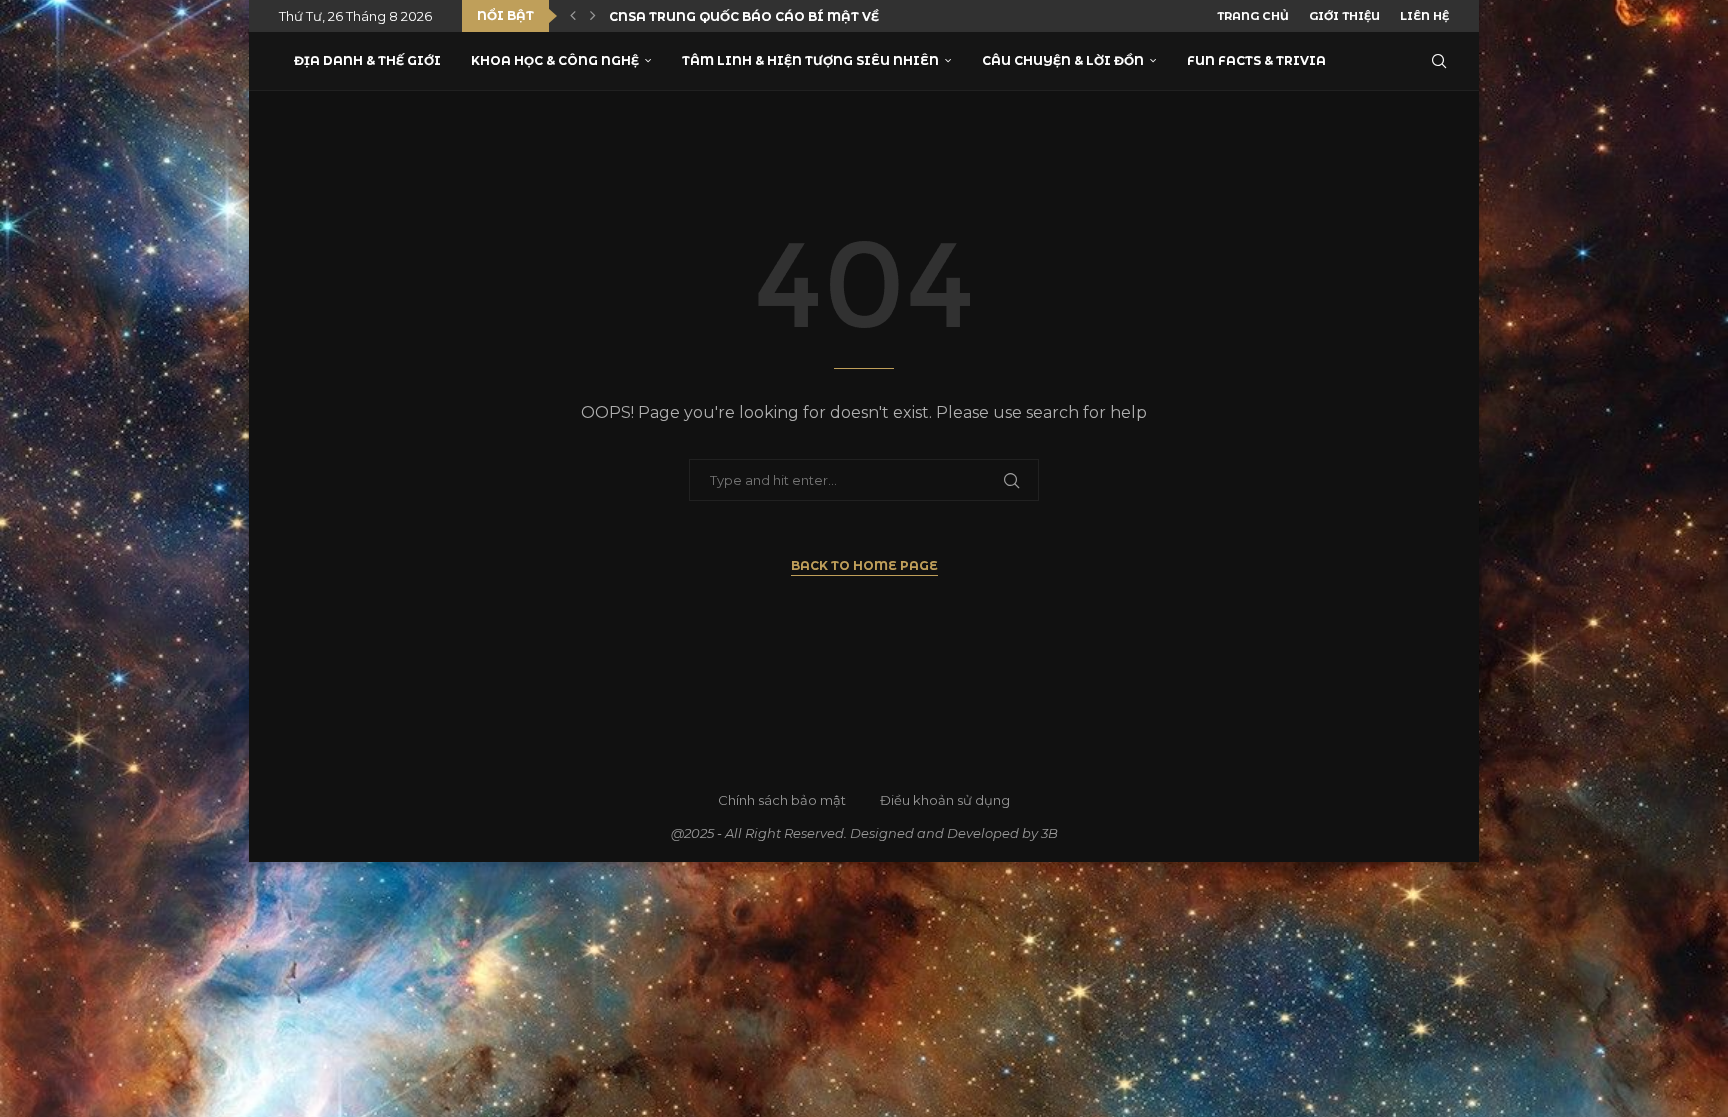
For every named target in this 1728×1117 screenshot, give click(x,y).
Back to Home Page (864, 565)
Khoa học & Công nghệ (555, 60)
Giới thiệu (1344, 16)
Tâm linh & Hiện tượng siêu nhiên (810, 60)
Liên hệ (1424, 16)
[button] (573, 16)
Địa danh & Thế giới (367, 60)
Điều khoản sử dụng (945, 800)
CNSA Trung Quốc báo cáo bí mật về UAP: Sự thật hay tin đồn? (842, 16)
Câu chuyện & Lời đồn (1063, 60)
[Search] (1439, 61)
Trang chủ (1253, 16)
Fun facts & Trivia (1256, 60)
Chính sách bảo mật (782, 800)
